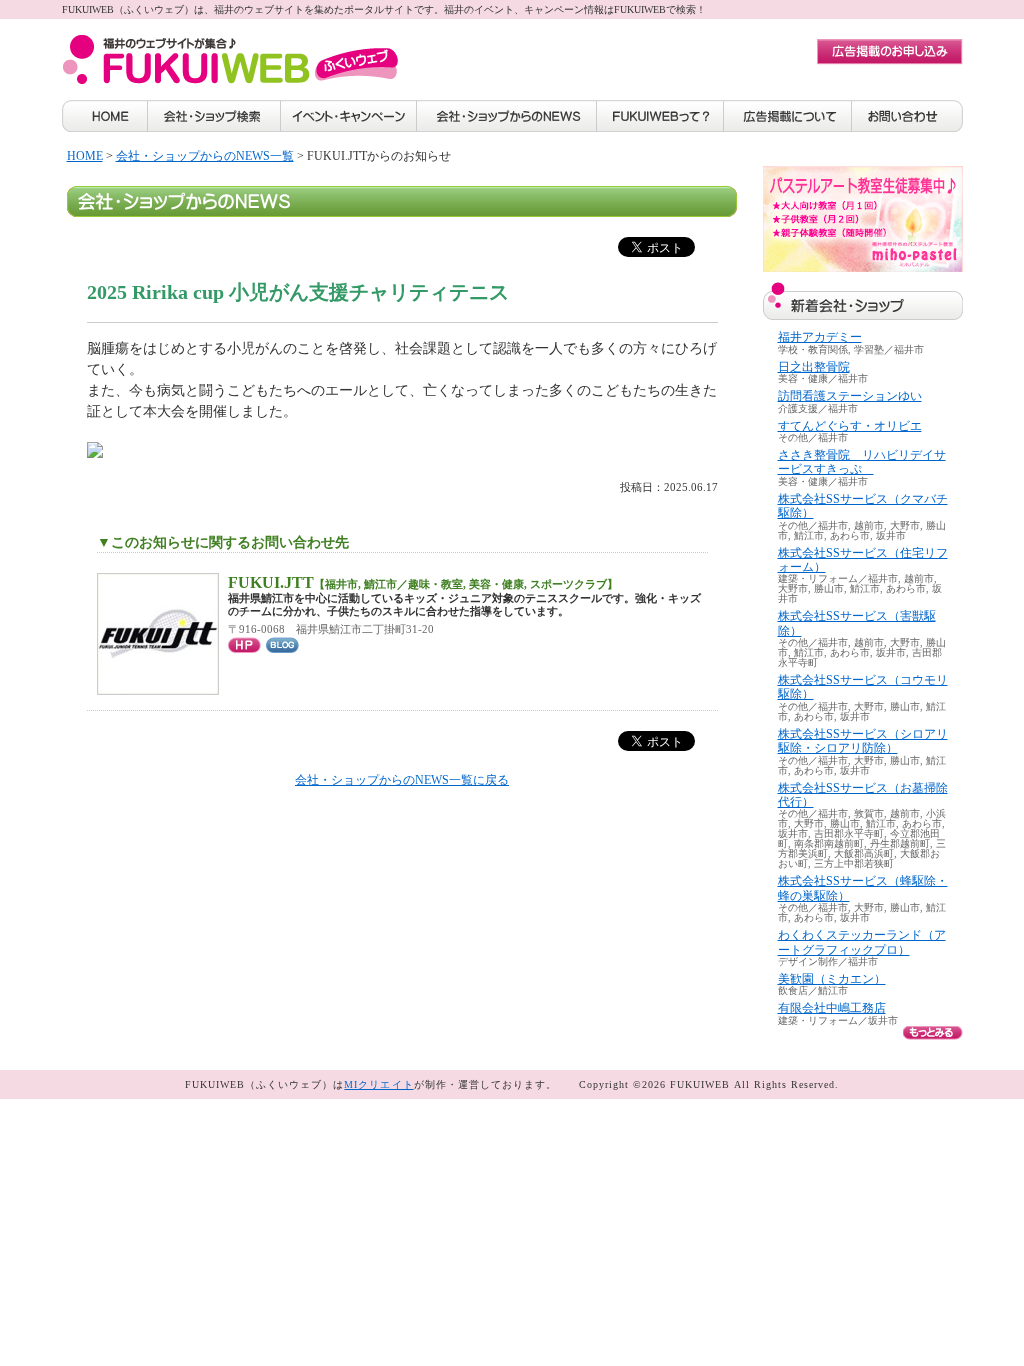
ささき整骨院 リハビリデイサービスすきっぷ (862, 462)
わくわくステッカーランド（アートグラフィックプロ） (862, 942)
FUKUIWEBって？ (660, 116)
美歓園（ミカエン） (832, 979)
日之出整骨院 (814, 367)
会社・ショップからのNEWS (507, 116)
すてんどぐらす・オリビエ (850, 426)
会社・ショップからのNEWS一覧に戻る (402, 780)
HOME (104, 116)
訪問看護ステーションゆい (850, 396)
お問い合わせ (907, 116)
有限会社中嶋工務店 (832, 1008)
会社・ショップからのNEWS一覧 (205, 156)
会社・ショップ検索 (214, 116)
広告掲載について (788, 116)
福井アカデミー (820, 337)
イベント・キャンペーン (349, 116)
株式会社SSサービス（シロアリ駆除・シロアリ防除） (863, 741)
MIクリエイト (378, 1084)
